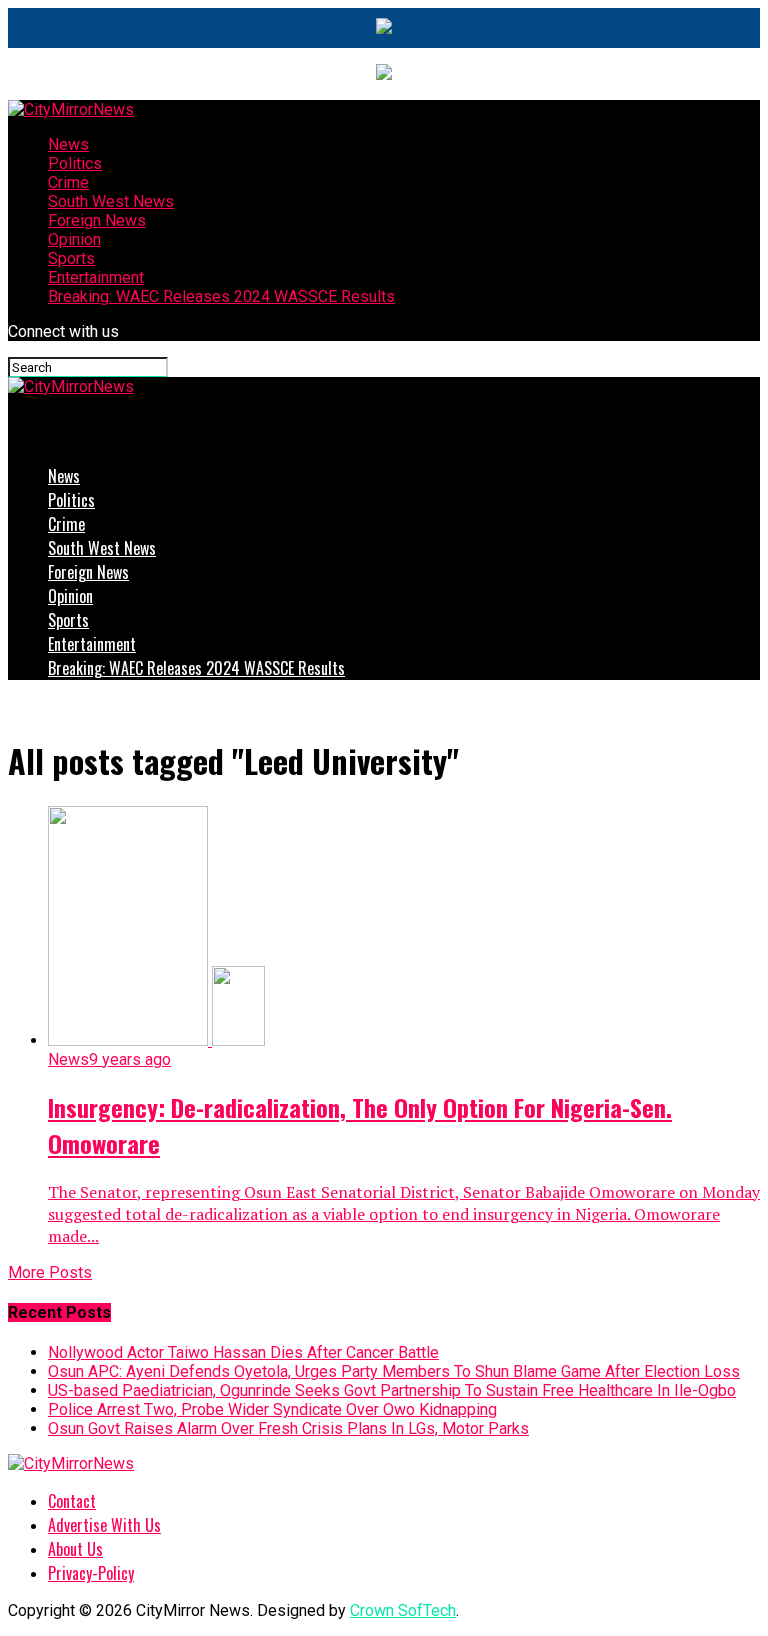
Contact (72, 1501)
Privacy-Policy (91, 1573)
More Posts (50, 1272)
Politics (75, 163)
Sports (71, 258)
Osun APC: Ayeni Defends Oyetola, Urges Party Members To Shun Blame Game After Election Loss (394, 1371)
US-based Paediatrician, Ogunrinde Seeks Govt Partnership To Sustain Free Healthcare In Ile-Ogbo (392, 1390)
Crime (68, 182)
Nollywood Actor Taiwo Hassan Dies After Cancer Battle (243, 1352)
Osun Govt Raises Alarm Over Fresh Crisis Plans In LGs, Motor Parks (288, 1428)
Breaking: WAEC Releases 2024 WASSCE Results (221, 296)
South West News (111, 201)
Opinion (74, 239)
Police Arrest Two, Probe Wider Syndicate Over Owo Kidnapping (272, 1409)
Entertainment (96, 277)
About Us (75, 1549)
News (68, 144)
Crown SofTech (403, 1610)
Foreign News (97, 220)
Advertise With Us (104, 1525)
